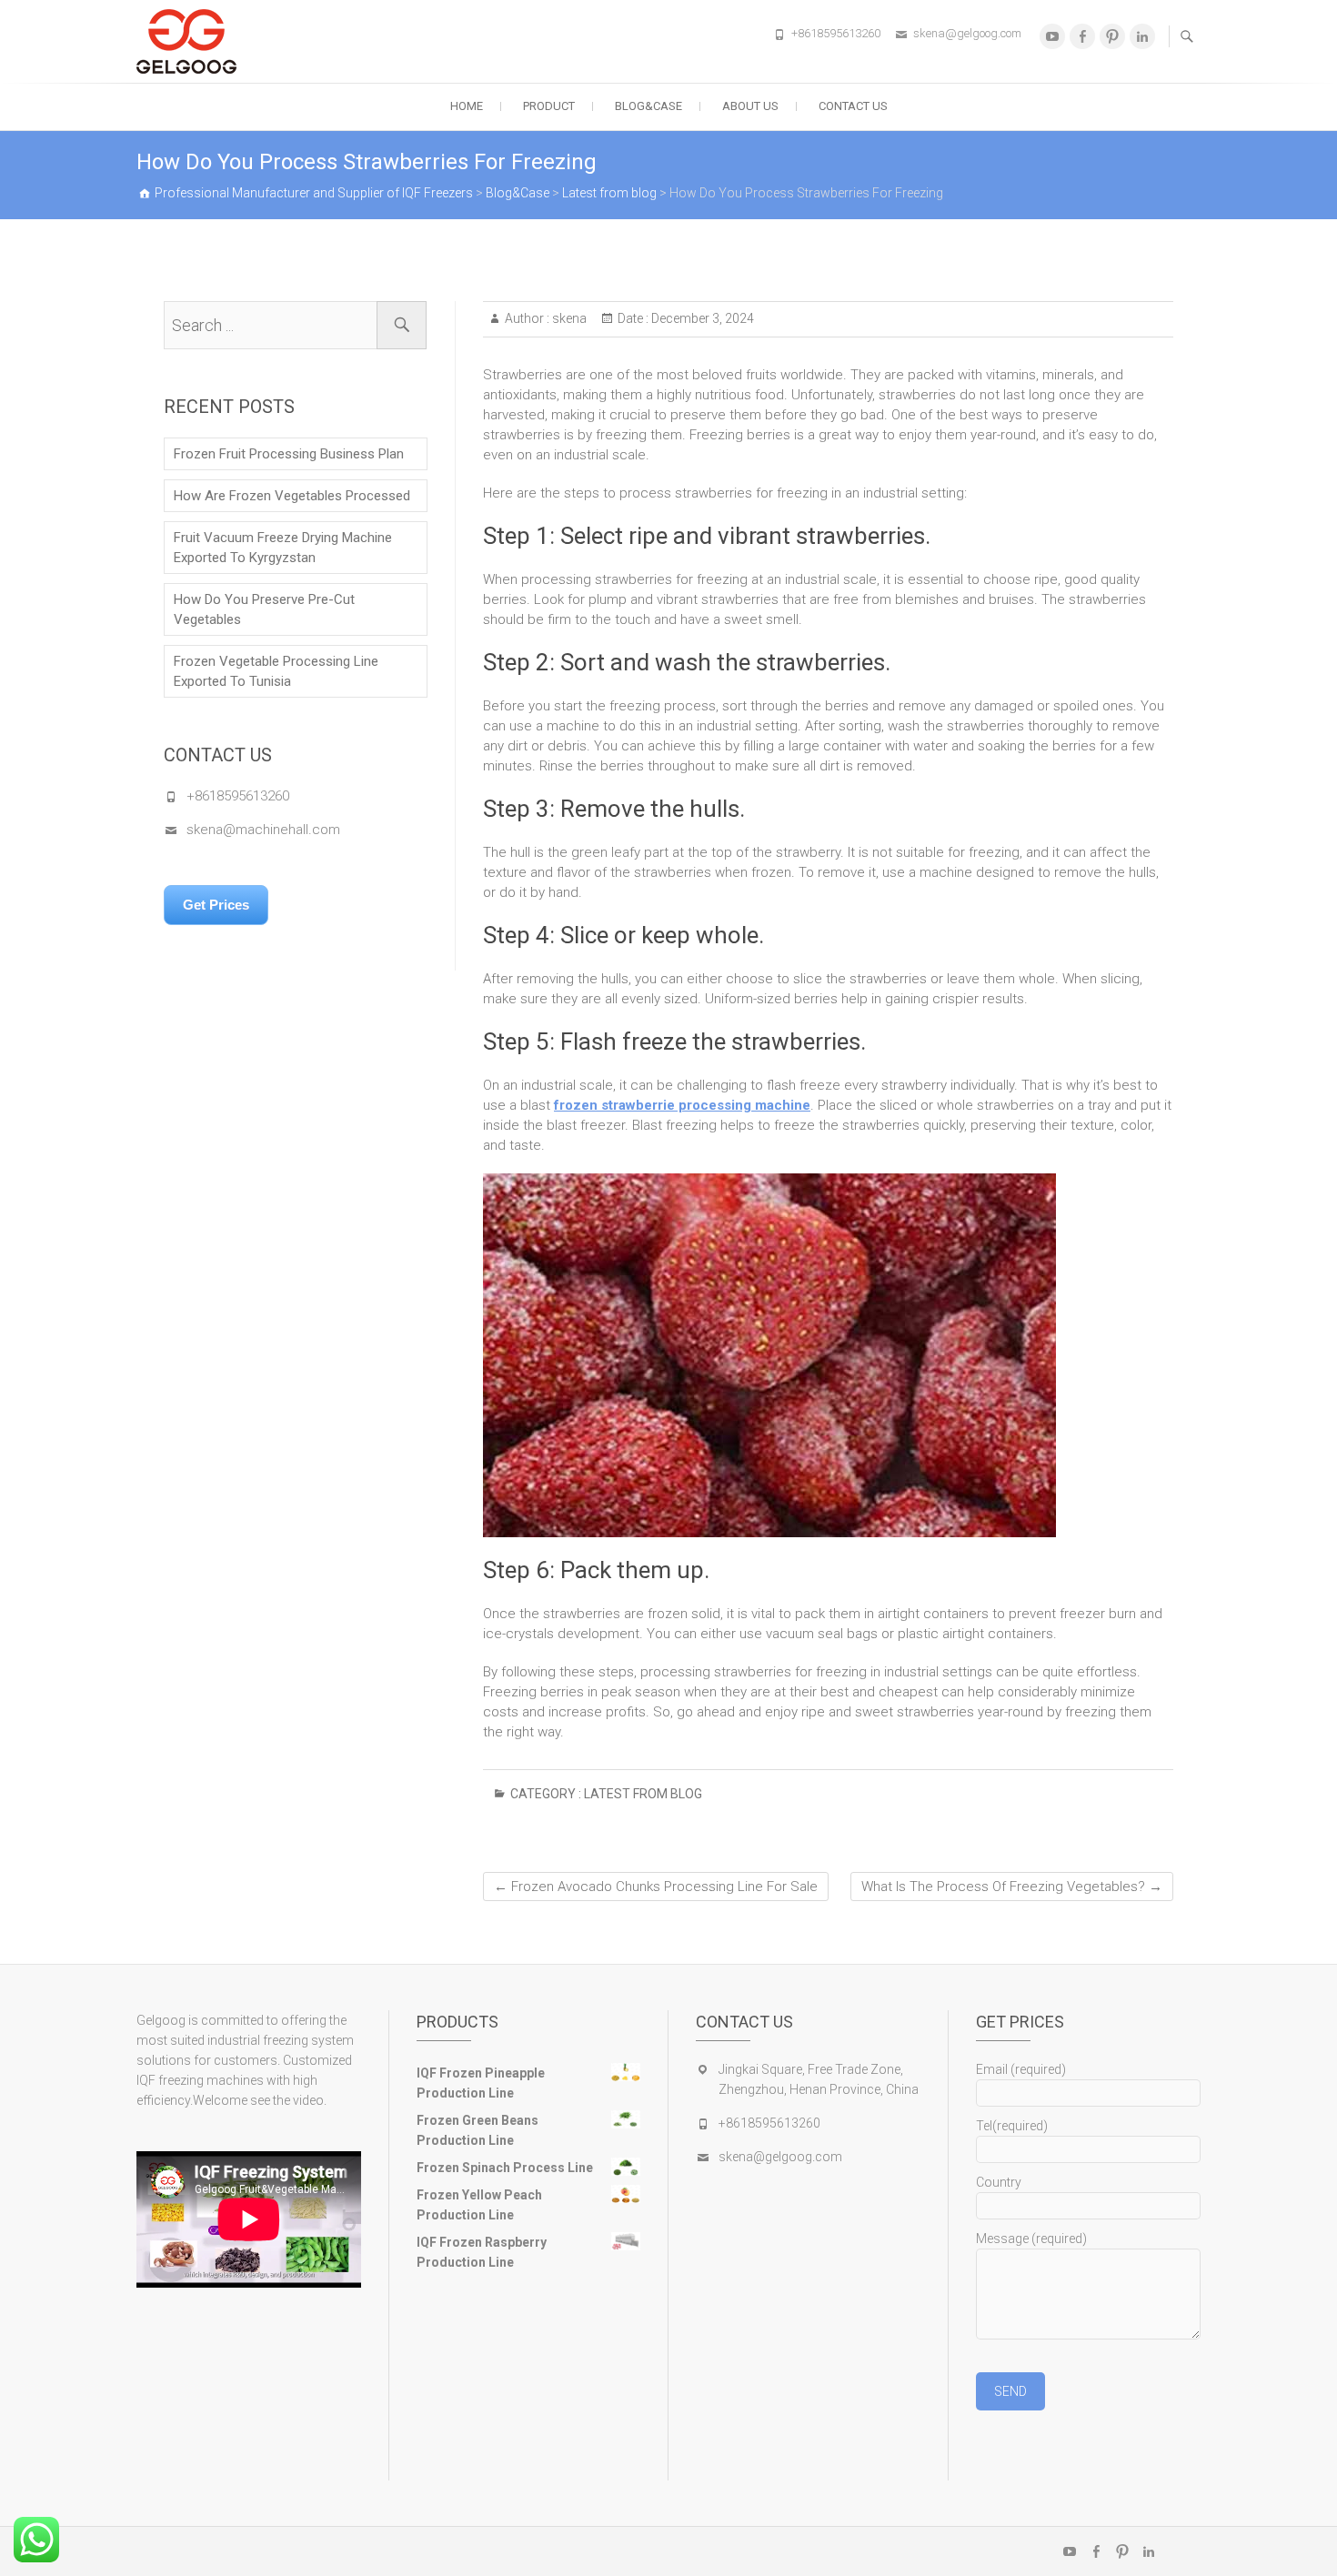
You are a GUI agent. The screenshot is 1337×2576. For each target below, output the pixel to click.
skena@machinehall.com (263, 830)
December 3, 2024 (701, 318)
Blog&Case (648, 106)
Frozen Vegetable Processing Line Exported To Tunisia (276, 671)
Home (467, 106)
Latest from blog (643, 1794)
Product (549, 106)
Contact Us (853, 106)
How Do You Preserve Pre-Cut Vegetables (264, 609)
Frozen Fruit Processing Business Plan (289, 454)
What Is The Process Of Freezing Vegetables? (1012, 1887)
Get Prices (216, 905)
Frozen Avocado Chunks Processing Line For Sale (656, 1887)
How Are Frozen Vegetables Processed (292, 496)
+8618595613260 (836, 33)
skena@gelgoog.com (967, 33)
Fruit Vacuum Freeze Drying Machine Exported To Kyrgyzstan (283, 548)
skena (568, 318)
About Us (750, 106)
